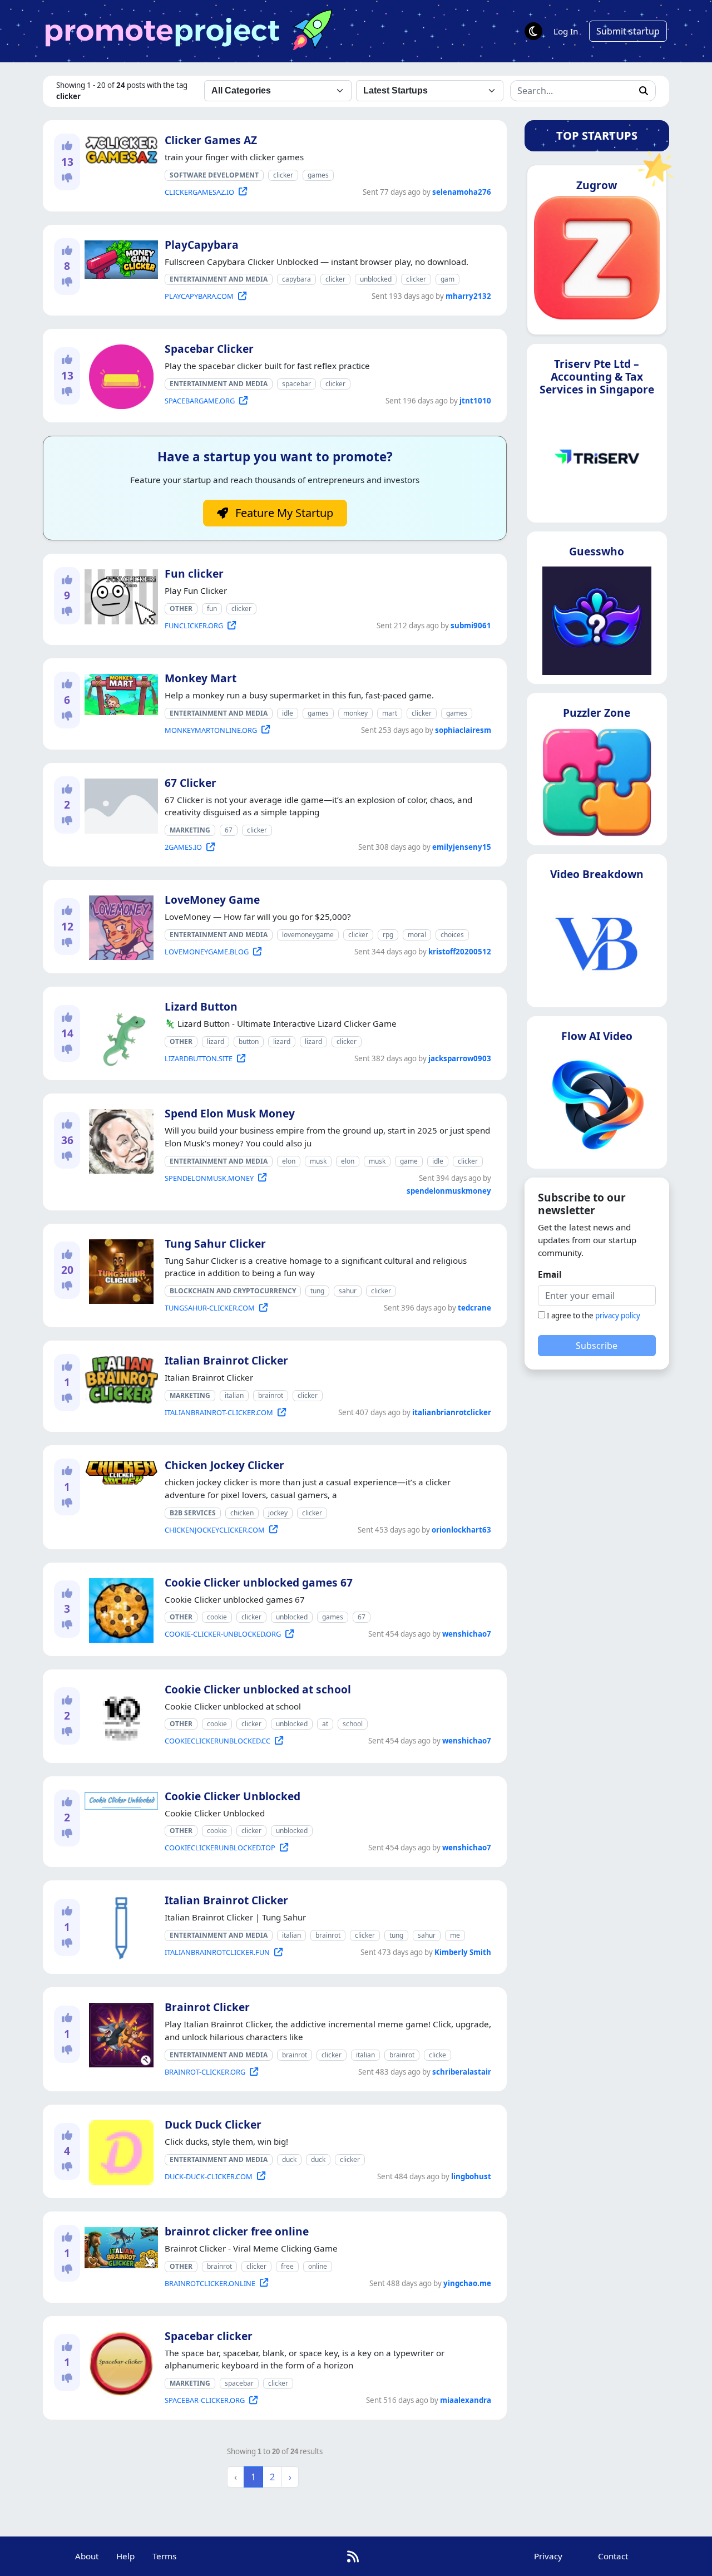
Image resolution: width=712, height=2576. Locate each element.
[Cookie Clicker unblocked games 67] (119, 1608)
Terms (164, 2556)
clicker (283, 175)
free (287, 2266)
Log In (566, 31)
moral (417, 935)
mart (390, 713)
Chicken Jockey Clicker (224, 1465)
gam (448, 279)
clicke (437, 2055)
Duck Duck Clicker (213, 2124)
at (325, 1724)
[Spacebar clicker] (119, 2362)
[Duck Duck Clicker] (119, 2150)
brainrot (271, 1395)
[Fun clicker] (119, 595)
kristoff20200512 (460, 952)
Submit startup (628, 31)
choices (452, 935)
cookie (217, 1617)
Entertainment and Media (219, 279)
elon (289, 1161)
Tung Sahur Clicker (215, 1243)
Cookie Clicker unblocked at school (258, 1689)
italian (234, 1395)
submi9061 (471, 625)
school (353, 1724)
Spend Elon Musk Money (230, 1113)
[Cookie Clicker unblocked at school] (119, 1715)
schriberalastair (462, 2072)
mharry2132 (468, 296)
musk (318, 1161)
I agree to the (594, 1316)
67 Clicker (191, 783)
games (318, 175)
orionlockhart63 (461, 1530)
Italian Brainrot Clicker (226, 1360)
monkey (355, 713)
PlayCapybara (202, 245)
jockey (278, 1513)
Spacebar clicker (209, 2336)
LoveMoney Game (212, 900)
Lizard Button (201, 1006)
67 (229, 830)
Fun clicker (194, 573)
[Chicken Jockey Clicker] (119, 1471)
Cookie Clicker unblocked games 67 (259, 1582)
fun (212, 609)
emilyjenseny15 (462, 847)
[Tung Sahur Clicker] (119, 1269)
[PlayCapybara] (119, 257)
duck (289, 2159)
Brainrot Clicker (207, 2007)
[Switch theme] (533, 31)
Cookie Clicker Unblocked (233, 1796)
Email (550, 1274)
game (409, 1161)
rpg (388, 935)
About (87, 2556)
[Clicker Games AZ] (119, 148)
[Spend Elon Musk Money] (119, 1139)
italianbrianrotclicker (452, 1412)
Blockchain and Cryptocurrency (233, 1291)
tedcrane (474, 1308)
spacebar (296, 384)
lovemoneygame (308, 935)
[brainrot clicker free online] (119, 2245)
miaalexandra (466, 2400)
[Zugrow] (597, 262)
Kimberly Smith (463, 1952)
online (318, 2266)
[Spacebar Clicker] (119, 375)
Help (125, 2556)
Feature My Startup (283, 513)
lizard (216, 1041)
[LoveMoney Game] (119, 925)
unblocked (376, 279)
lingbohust (471, 2176)
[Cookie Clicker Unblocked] (119, 1799)
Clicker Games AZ (211, 140)
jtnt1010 (475, 401)
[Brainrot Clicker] (119, 2033)
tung (317, 1291)
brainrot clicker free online (237, 2231)
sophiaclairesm (463, 730)
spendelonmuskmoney (449, 1191)
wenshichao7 (467, 1634)
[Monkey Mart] (119, 692)
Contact (613, 2556)
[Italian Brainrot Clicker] (119, 1378)
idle (288, 713)
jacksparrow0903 (460, 1058)
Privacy (548, 2556)
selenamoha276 (462, 192)
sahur (348, 1291)
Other (181, 609)
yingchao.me (467, 2283)
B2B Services (193, 1513)
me (455, 1935)
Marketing (190, 830)
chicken (242, 1513)
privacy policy (618, 1316)
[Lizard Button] (119, 1032)
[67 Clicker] (119, 804)
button (249, 1041)
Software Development (214, 175)
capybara (296, 279)
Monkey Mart (201, 678)
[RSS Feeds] (353, 2556)
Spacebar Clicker (209, 349)
